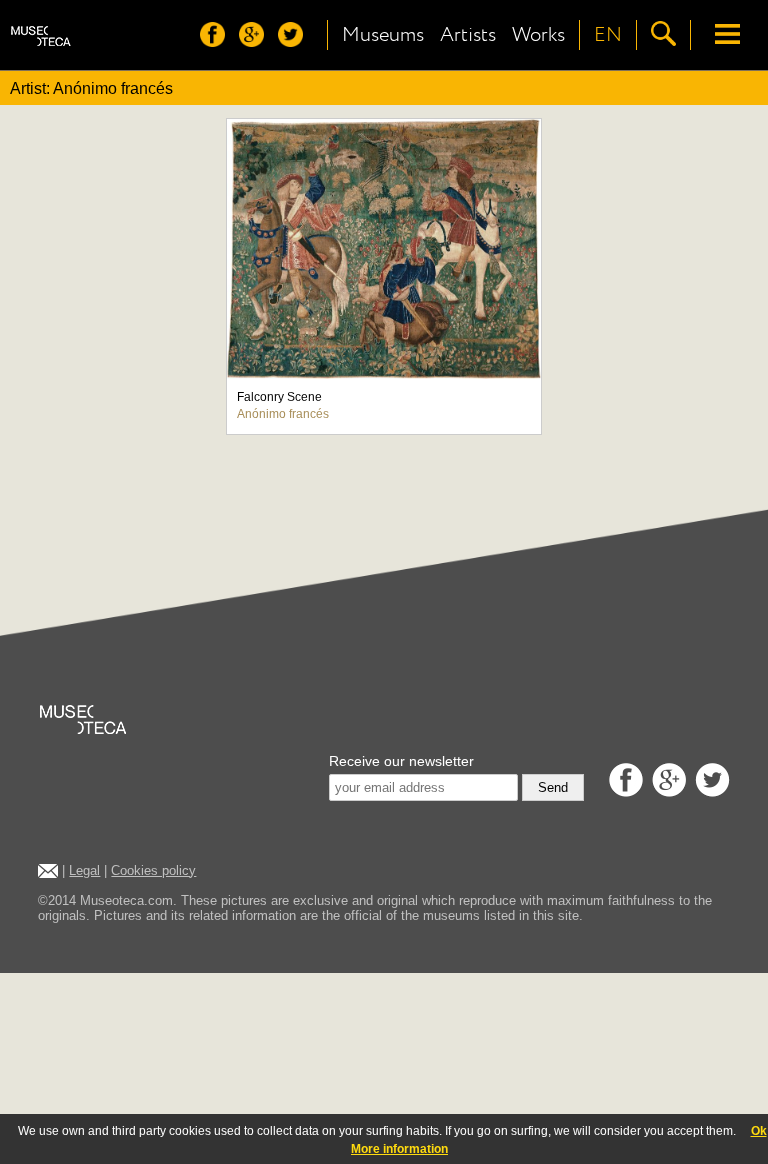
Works (538, 35)
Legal (84, 870)
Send (553, 787)
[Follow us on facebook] (217, 41)
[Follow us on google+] (256, 41)
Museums (383, 35)
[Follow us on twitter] (295, 41)
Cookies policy (153, 870)
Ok (759, 1131)
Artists (468, 35)
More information (399, 1149)
